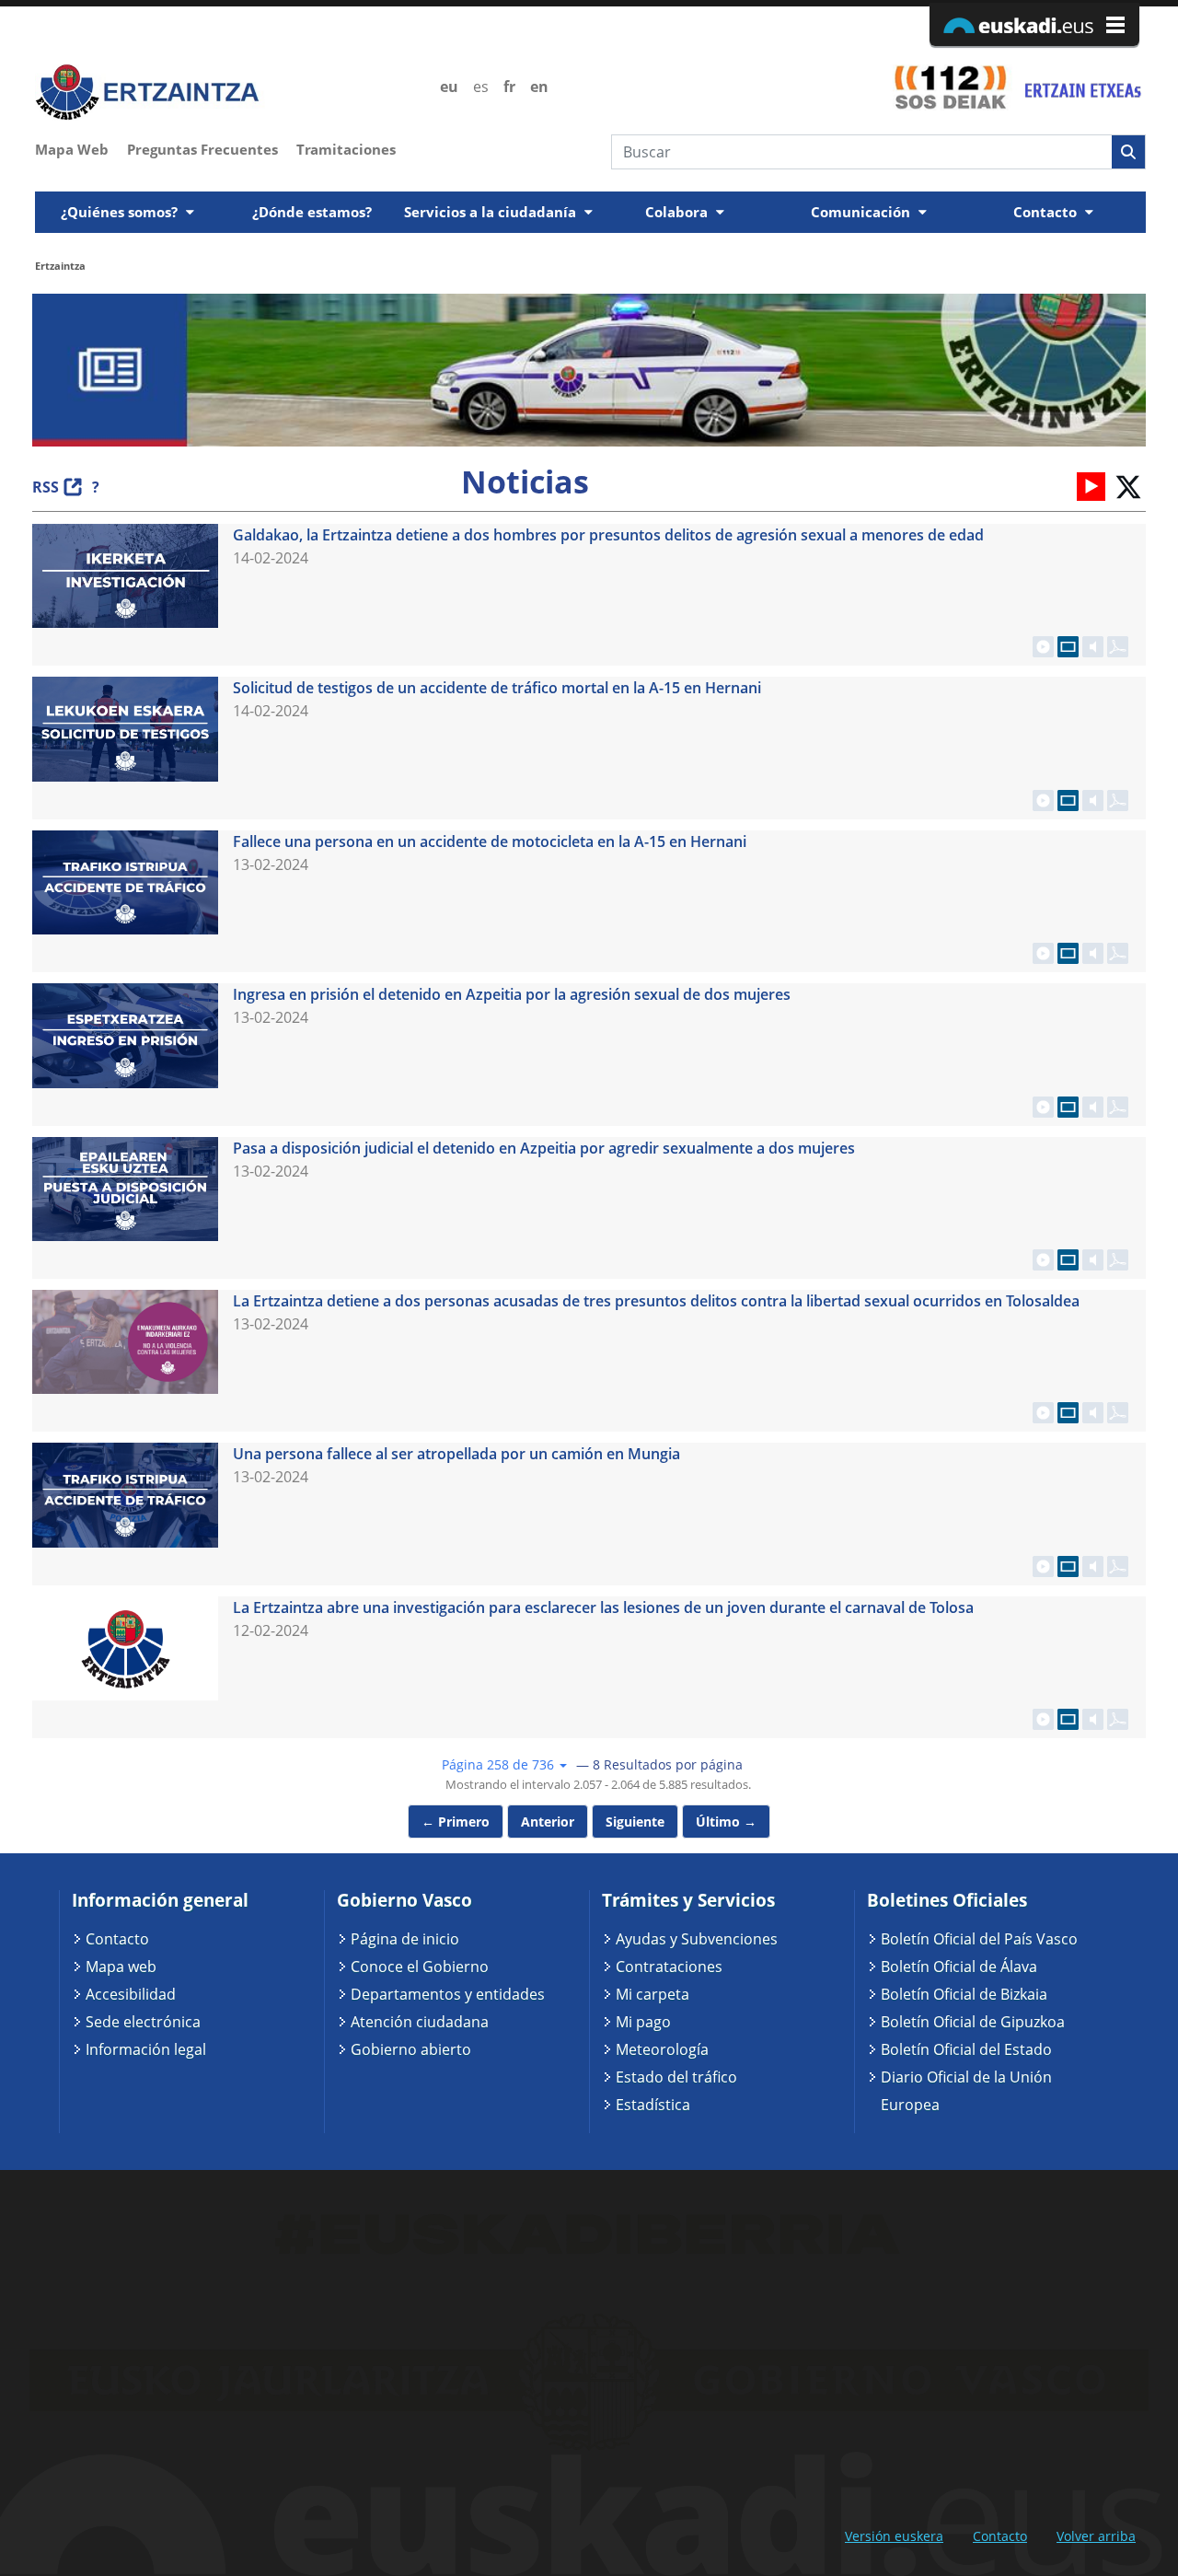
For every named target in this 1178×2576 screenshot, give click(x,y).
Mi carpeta (653, 1994)
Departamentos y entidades (448, 1994)
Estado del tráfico (676, 2077)
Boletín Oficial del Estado (966, 2049)
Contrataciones (669, 1967)
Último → (726, 1822)
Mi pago (643, 2022)
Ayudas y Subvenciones (697, 1939)
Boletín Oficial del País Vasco (979, 1939)
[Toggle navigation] (1134, 186)
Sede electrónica (143, 2022)
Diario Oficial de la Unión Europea (966, 2091)
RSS (46, 487)
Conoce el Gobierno (420, 1967)
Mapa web (121, 1967)
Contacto (117, 1939)
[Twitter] (1127, 485)
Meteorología (662, 2049)
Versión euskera (894, 2536)
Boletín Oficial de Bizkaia (964, 1994)
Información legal (146, 2049)
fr (509, 87)
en (539, 87)
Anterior (548, 1822)
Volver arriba (1096, 2536)
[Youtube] (1091, 485)
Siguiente (635, 1822)
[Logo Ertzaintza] (227, 93)
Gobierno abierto (411, 2049)
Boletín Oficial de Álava (959, 1967)
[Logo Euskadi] (1034, 24)
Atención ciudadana (420, 2022)
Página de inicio (405, 1939)
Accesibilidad (131, 1994)
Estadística (653, 2105)
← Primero (456, 1822)
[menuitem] (81, 147)
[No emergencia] (1081, 87)
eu (449, 87)
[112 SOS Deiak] (950, 87)
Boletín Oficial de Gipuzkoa (973, 2022)
